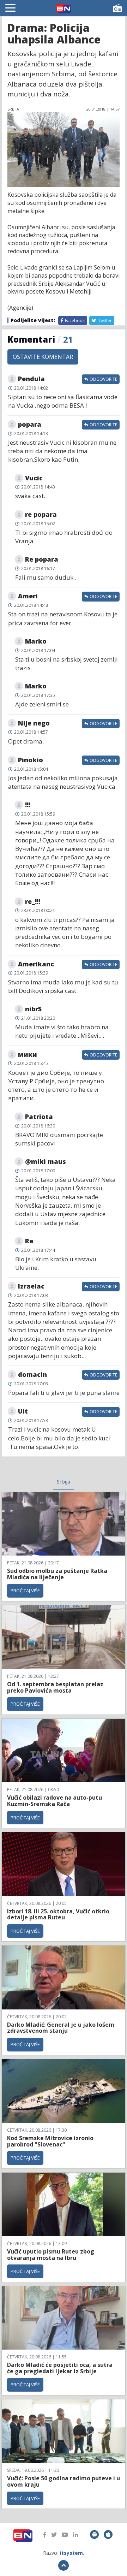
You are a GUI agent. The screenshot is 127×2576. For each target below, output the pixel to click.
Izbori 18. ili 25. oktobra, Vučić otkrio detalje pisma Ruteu (58, 1914)
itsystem (71, 2553)
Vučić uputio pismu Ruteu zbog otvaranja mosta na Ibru (51, 2255)
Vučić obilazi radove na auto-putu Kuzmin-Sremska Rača (55, 1801)
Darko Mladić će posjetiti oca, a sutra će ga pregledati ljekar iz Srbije (60, 2368)
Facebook (74, 321)
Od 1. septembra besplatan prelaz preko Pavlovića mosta (55, 1687)
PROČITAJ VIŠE (25, 1591)
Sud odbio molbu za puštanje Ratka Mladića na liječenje (57, 1574)
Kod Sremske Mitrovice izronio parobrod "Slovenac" (50, 2141)
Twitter (104, 321)
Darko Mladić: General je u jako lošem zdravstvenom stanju (61, 2028)
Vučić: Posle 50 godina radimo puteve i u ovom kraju (64, 2481)
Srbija (64, 1481)
